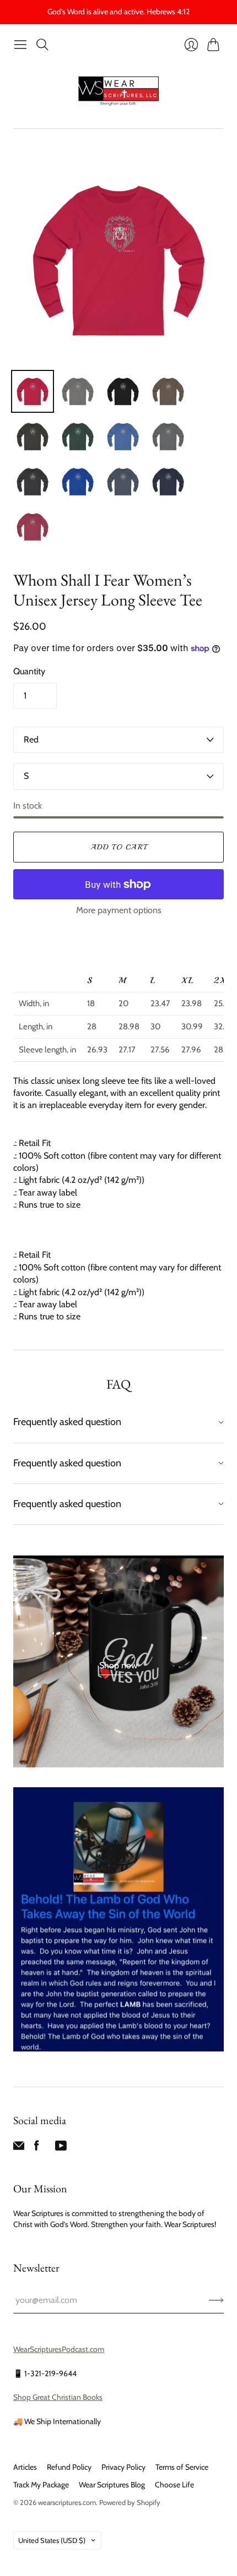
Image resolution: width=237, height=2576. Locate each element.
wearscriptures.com (67, 2502)
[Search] (42, 45)
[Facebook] (37, 2148)
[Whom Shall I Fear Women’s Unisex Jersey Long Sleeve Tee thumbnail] (33, 391)
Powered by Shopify (130, 2502)
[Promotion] (118, 1661)
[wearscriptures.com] (118, 92)
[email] (19, 2148)
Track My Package (41, 2485)
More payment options (119, 910)
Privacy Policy (123, 2467)
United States (52, 2540)
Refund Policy (69, 2467)
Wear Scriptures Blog (112, 2485)
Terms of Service (182, 2467)
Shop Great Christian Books (58, 2397)
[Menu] (20, 45)
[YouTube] (61, 2148)
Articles (25, 2467)
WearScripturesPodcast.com (59, 2349)
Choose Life (174, 2485)
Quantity (29, 671)
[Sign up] (216, 2300)
